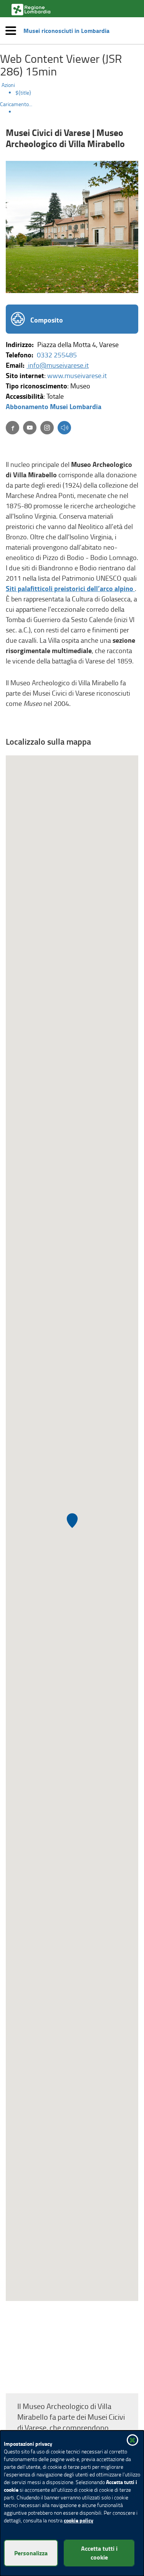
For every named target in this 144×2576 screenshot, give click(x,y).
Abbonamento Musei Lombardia (54, 406)
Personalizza (31, 2553)
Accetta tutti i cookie (99, 2553)
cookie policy (79, 2520)
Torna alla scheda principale (60, 2380)
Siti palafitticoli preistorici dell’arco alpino (70, 588)
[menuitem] (80, 93)
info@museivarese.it (58, 365)
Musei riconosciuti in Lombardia (66, 31)
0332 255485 (57, 355)
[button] (65, 428)
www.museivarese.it (77, 375)
